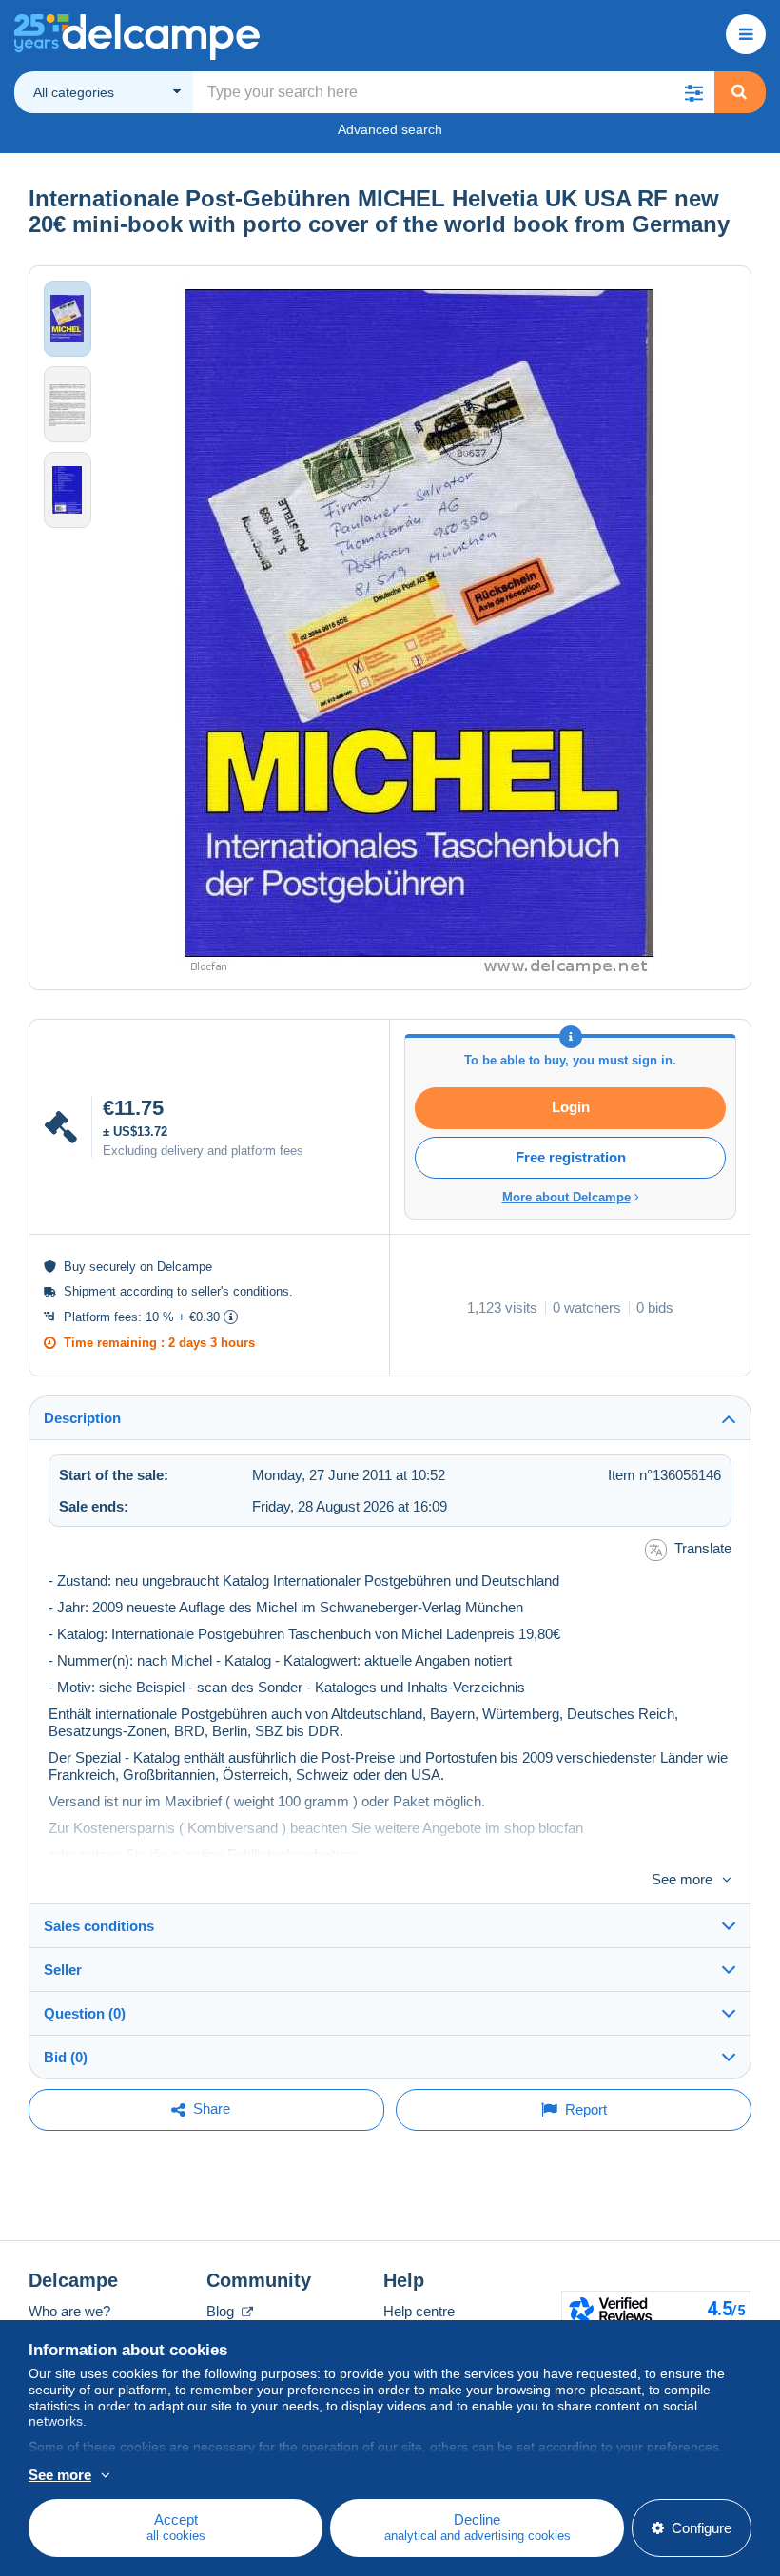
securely (113, 1267)
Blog (222, 2311)
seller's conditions (240, 1291)
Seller (63, 1970)
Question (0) (85, 2013)
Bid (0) (66, 2057)
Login (571, 1107)
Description (82, 1418)
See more (682, 1879)
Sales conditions (99, 1926)
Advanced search (390, 129)
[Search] (739, 92)
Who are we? (69, 2311)
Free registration (571, 1157)
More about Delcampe (566, 1197)
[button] (693, 92)
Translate (703, 1548)
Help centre (419, 2311)
